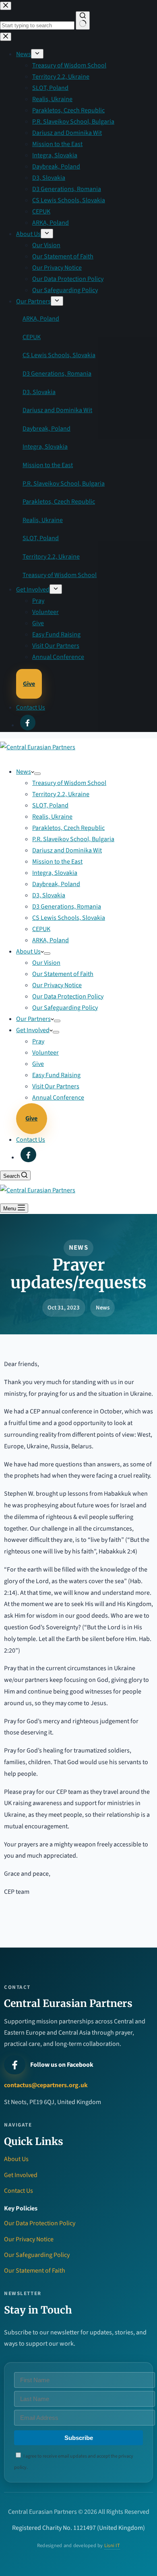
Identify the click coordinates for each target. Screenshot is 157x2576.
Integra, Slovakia (55, 873)
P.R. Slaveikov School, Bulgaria (73, 839)
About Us (28, 952)
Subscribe (79, 2438)
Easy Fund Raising (56, 1075)
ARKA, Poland (51, 940)
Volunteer (45, 1053)
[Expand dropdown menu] (37, 774)
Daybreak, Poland (56, 884)
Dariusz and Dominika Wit (67, 850)
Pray (38, 1041)
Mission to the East (57, 862)
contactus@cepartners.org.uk (46, 2085)
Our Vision (46, 963)
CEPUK (41, 929)
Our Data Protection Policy (68, 996)
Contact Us (31, 1140)
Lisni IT (112, 2546)
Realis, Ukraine (52, 817)
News (24, 772)
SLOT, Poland (50, 805)
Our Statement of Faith (63, 974)
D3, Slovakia (49, 895)
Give (38, 1064)
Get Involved (33, 1030)
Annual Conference (58, 1098)
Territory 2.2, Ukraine (61, 794)
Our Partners (33, 1019)
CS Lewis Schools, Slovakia (69, 918)
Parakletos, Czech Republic (68, 828)
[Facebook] (29, 1155)
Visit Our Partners (56, 1086)
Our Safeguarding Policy (65, 1008)
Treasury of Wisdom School (69, 783)
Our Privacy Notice (57, 985)
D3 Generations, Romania (67, 907)
